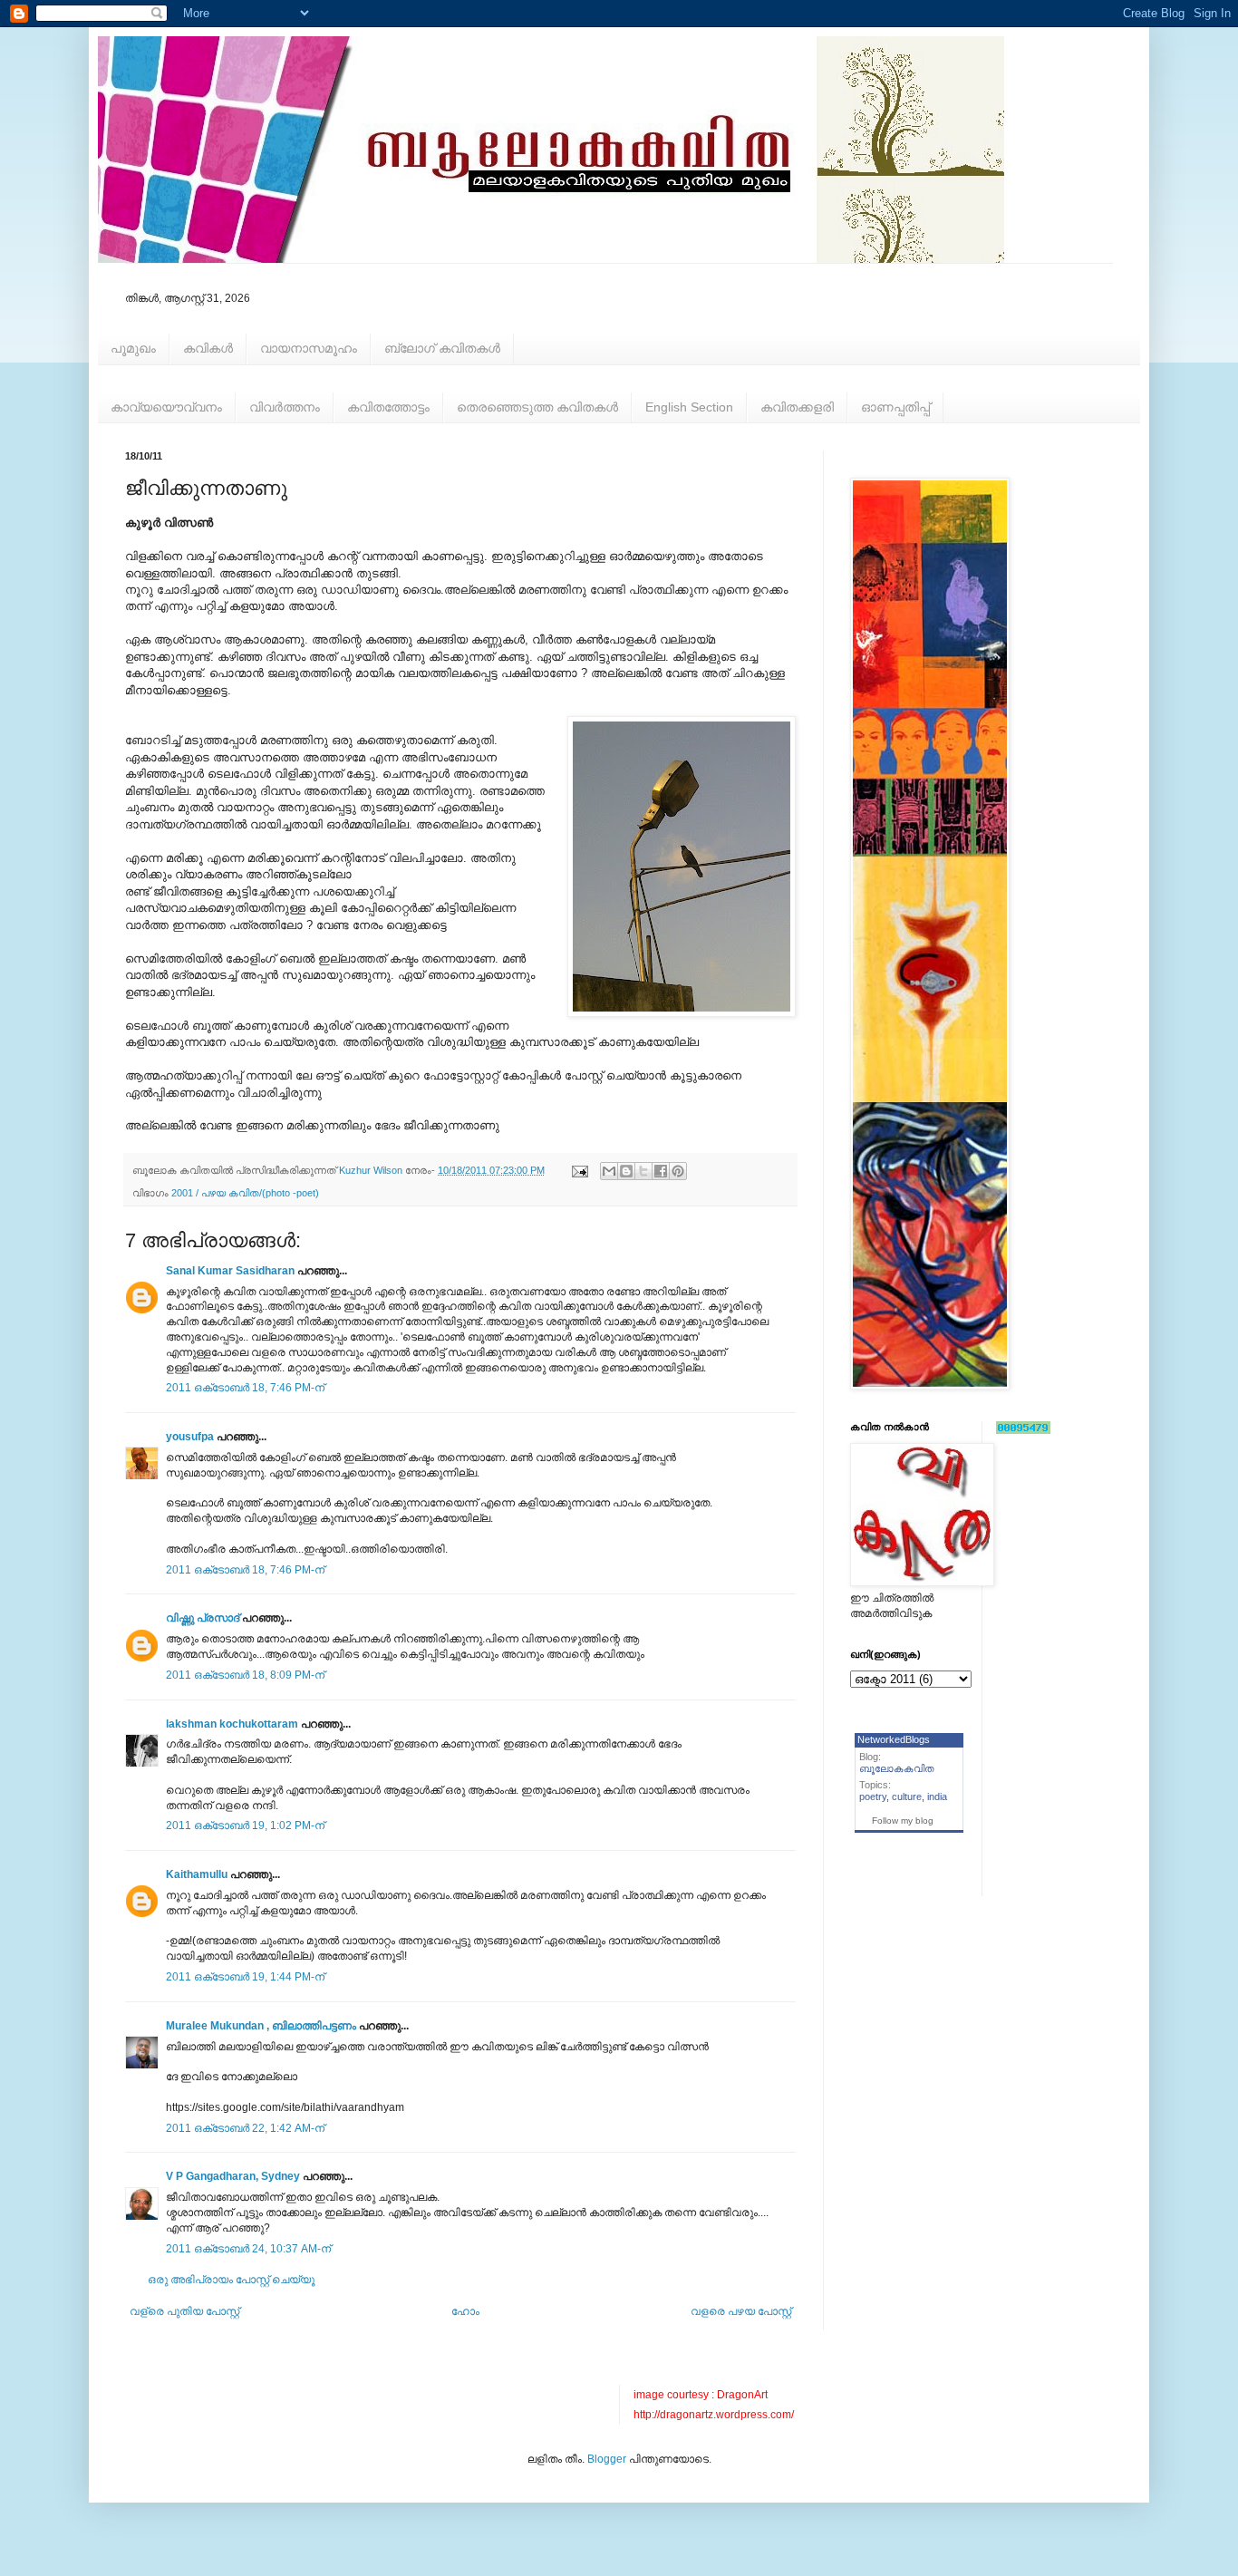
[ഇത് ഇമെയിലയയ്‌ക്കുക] (609, 1171)
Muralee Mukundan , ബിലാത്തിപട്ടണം (262, 2026)
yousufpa (190, 1437)
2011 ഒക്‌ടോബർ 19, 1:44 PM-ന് (245, 1977)
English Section (689, 407)
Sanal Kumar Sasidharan (230, 1271)
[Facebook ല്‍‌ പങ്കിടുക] (661, 1171)
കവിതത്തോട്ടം (388, 407)
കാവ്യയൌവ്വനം (166, 407)
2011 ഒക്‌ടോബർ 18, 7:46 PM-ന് (245, 1388)
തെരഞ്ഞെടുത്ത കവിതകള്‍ (537, 407)
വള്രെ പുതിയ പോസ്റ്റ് (184, 2311)
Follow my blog (903, 1821)
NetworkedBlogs (894, 1739)
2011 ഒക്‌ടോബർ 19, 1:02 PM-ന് (245, 1825)
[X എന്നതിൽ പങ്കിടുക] (643, 1171)
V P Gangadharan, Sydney (233, 2176)
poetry (873, 1796)
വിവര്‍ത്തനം (285, 407)
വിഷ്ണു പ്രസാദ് (203, 1618)
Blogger (607, 2459)
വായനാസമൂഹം (309, 348)
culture (907, 1796)
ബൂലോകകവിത (897, 1768)
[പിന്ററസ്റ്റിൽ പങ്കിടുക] (678, 1171)
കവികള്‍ (208, 348)
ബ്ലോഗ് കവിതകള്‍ (442, 348)
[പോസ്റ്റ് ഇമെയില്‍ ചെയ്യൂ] (579, 1170)
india (937, 1796)
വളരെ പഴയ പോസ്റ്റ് (741, 2311)
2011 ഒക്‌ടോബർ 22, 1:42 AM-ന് (245, 2128)
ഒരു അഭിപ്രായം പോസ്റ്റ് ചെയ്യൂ (231, 2280)
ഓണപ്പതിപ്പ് (895, 407)
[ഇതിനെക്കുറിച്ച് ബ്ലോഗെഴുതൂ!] (626, 1171)
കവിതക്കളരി (797, 407)
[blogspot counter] (1023, 1430)
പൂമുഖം (133, 348)
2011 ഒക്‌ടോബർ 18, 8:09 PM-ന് (245, 1675)
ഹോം (465, 2311)
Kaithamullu (197, 1874)
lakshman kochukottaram (232, 1724)
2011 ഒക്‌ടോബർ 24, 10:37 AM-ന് (248, 2249)
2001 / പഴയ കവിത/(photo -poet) (245, 1193)
